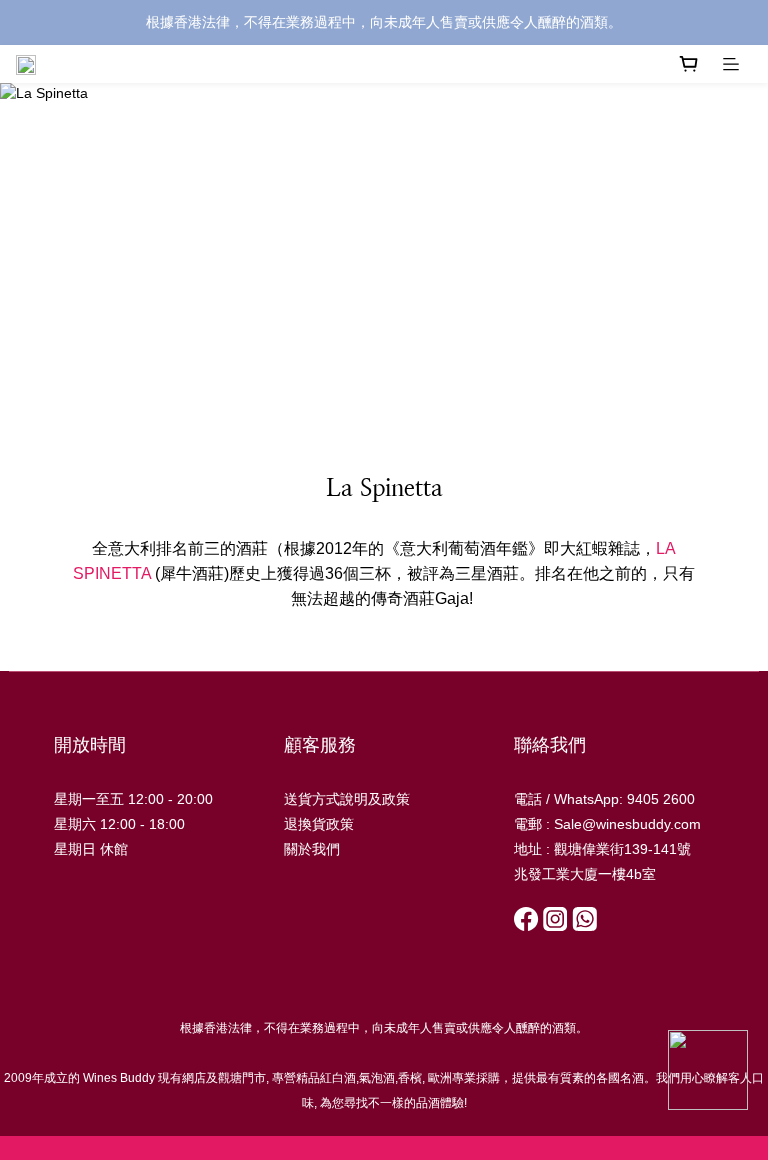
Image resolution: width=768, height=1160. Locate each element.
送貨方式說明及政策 (347, 799)
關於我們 (312, 849)
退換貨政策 (319, 824)
